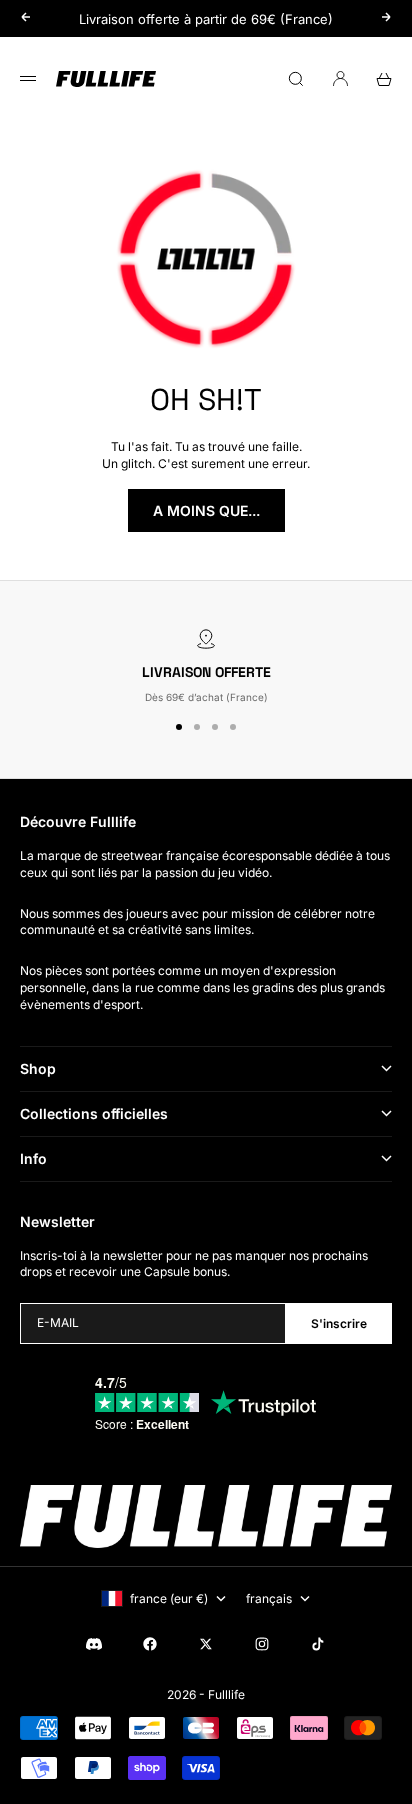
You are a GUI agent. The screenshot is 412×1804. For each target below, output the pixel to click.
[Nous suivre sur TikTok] (318, 1644)
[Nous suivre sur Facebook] (150, 1644)
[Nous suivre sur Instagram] (262, 1644)
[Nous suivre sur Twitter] (206, 1644)
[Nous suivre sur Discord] (94, 1644)
